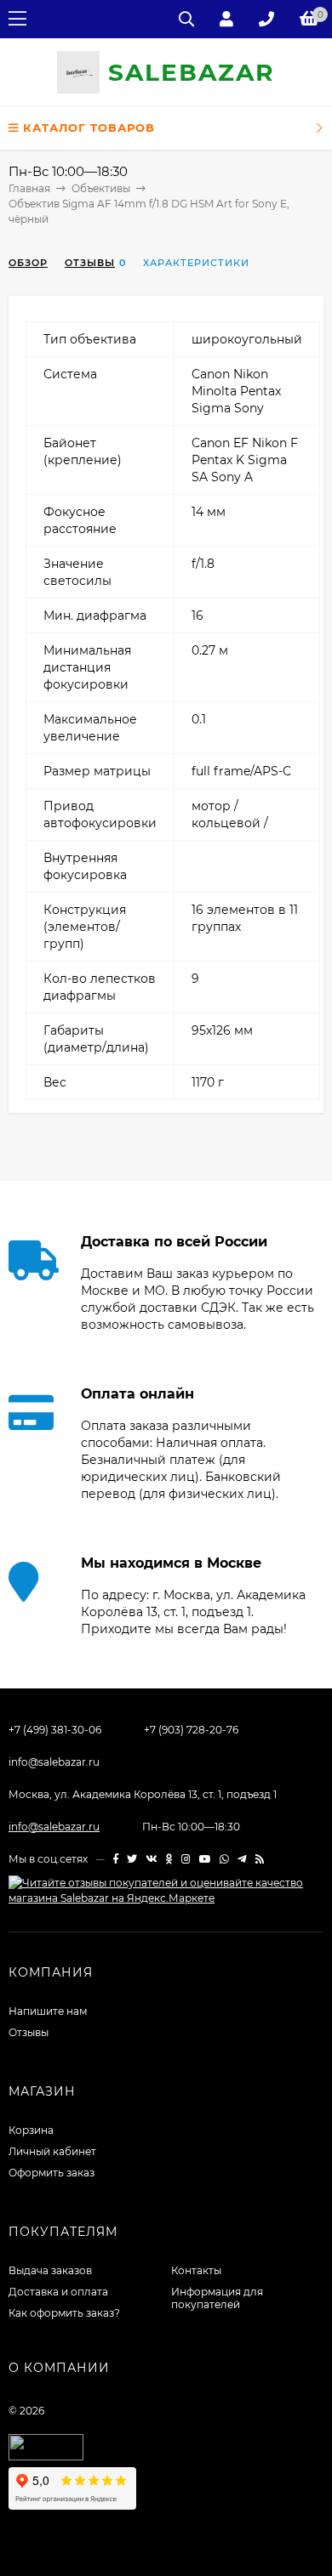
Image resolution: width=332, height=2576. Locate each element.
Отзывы (90, 263)
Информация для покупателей (217, 2298)
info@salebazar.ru (54, 1762)
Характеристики (196, 263)
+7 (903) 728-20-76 (191, 1730)
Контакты (196, 2270)
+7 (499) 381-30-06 (55, 1730)
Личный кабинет (52, 2151)
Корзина (31, 2130)
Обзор (28, 263)
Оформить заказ (52, 2173)
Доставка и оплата (58, 2292)
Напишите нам (48, 2011)
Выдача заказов (50, 2270)
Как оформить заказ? (64, 2313)
